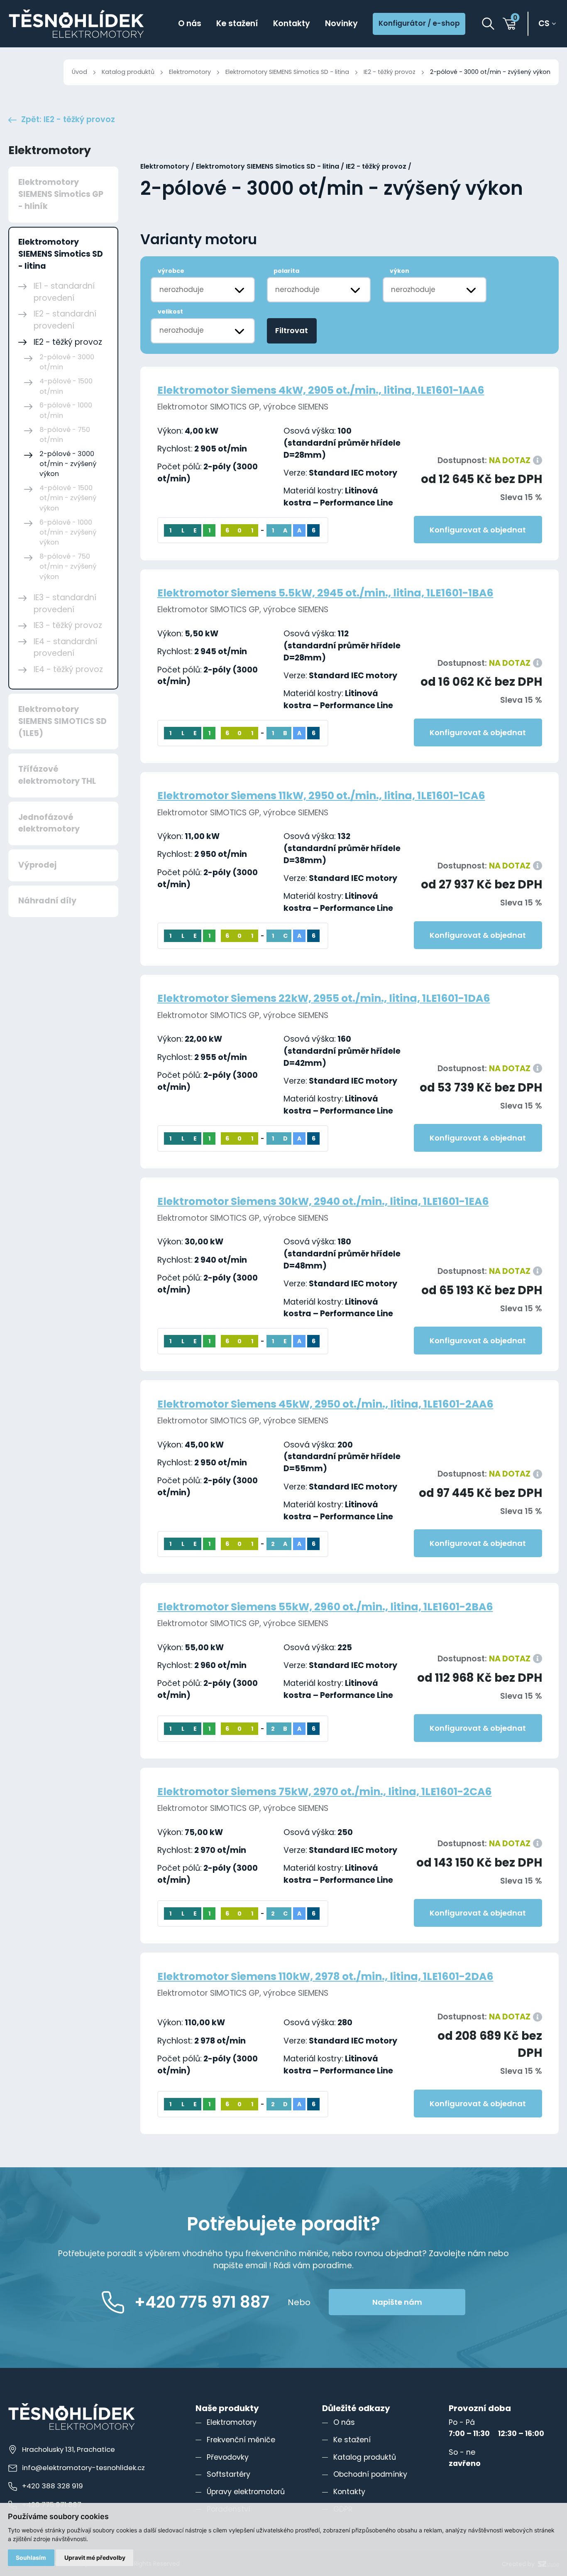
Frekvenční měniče (241, 2440)
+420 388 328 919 (53, 2486)
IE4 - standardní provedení (65, 648)
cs (544, 24)
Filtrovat (292, 330)
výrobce (171, 271)
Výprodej (37, 865)
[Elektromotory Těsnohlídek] (76, 24)
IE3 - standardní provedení (65, 604)
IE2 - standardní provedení (65, 320)
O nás (190, 23)
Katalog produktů (128, 72)
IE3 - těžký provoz (68, 625)
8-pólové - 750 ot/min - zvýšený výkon (68, 567)
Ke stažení (237, 23)
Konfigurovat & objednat (478, 530)
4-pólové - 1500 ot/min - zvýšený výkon (68, 498)
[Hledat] (488, 24)
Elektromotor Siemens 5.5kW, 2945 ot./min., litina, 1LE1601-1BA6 (325, 593)
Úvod (79, 72)
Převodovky (228, 2457)
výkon (400, 271)
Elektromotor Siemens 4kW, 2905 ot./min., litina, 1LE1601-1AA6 (321, 390)
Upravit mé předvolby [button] (95, 2558)
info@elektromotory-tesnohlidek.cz (83, 2468)
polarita (286, 271)
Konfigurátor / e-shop (419, 23)
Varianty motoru (199, 240)
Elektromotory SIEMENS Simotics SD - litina (287, 72)
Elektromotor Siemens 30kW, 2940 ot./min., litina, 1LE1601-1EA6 (323, 1201)
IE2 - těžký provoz (390, 72)
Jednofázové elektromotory (49, 823)
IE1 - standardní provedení (64, 292)
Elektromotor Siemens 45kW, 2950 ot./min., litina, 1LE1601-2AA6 (325, 1404)
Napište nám (397, 2302)
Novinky (341, 23)
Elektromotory (190, 72)
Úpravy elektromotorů (246, 2492)
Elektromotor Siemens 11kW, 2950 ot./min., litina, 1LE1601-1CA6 (321, 796)
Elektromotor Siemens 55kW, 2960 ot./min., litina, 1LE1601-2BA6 (325, 1607)
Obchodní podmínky (370, 2474)
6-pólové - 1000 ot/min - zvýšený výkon (68, 532)
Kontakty (292, 23)
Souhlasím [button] (31, 2558)
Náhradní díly (47, 901)
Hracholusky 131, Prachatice (68, 2449)
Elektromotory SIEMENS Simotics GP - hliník (61, 194)
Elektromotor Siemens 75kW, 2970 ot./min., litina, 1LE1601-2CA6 (325, 1792)
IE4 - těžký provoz (68, 669)
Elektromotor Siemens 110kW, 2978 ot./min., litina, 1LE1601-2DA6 (325, 1976)
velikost (170, 312)
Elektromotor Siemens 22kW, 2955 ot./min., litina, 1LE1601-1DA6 (324, 998)
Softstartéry (229, 2474)
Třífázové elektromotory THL (57, 775)
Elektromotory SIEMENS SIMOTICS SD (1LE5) (62, 721)
